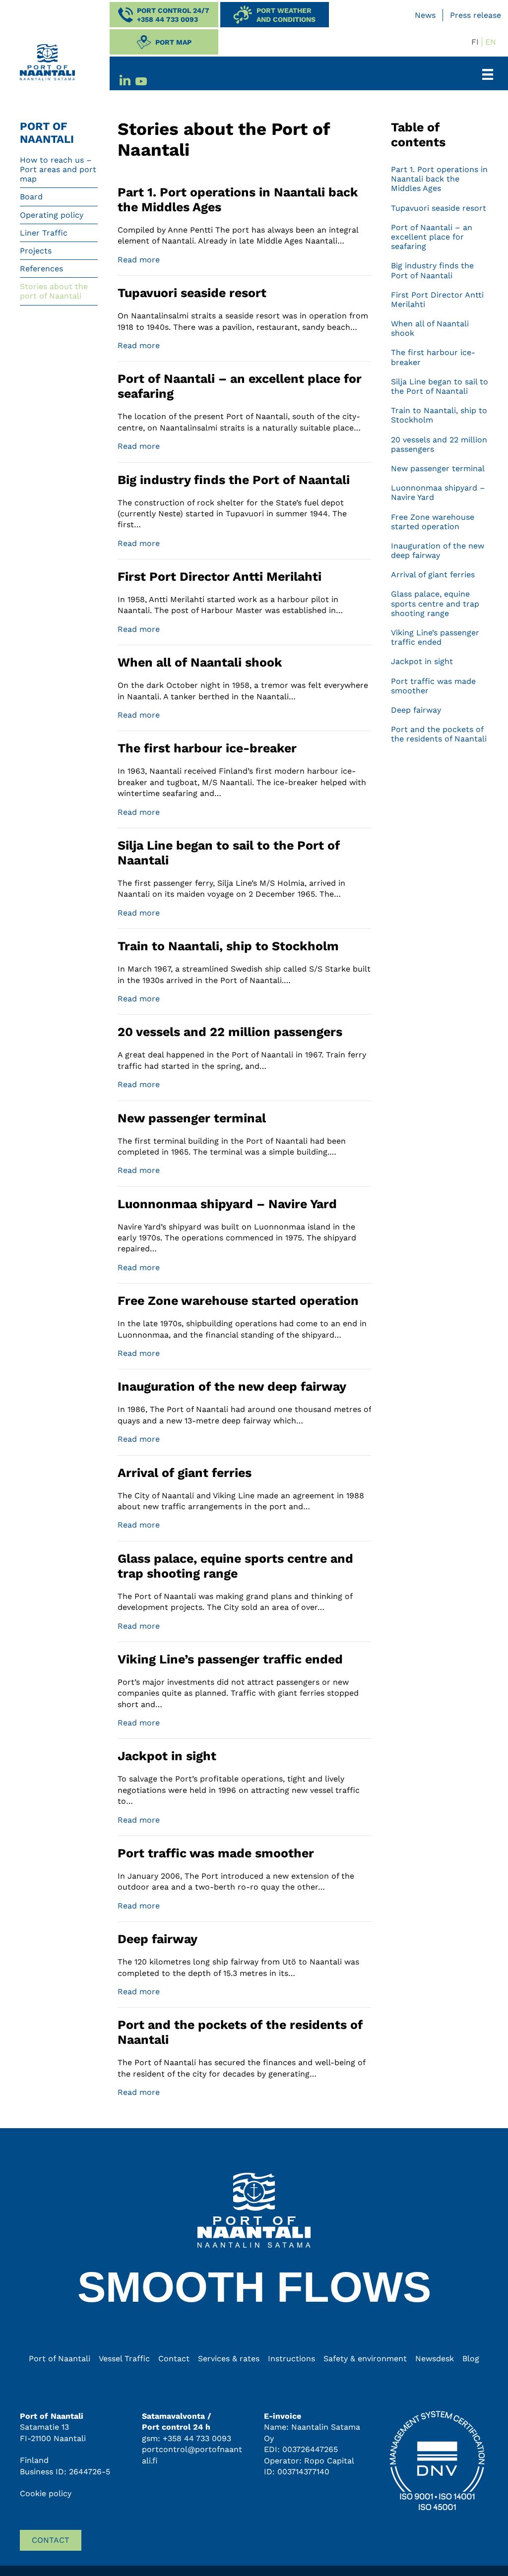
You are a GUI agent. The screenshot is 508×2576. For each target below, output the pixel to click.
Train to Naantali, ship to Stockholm (228, 946)
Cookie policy (46, 2493)
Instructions (291, 2359)
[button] (164, 15)
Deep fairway (158, 1939)
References (41, 269)
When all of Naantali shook (200, 662)
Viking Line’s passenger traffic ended (230, 1659)
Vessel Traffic (124, 2359)
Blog (471, 2359)
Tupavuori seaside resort (192, 293)
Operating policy (52, 215)
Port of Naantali (60, 2359)
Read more (139, 259)
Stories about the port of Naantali (54, 291)
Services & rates (229, 2359)
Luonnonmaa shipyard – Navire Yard (227, 1204)
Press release (476, 15)
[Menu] (492, 74)
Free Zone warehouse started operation (238, 1301)
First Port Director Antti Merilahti (220, 577)
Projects (36, 251)
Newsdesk (435, 2359)
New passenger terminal (192, 1118)
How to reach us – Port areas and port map (58, 169)
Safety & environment (365, 2359)
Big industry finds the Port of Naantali (234, 480)
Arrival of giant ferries (185, 1473)
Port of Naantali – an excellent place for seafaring (432, 237)
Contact (174, 2359)
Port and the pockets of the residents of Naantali (439, 734)
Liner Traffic (44, 233)
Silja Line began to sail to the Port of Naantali (440, 386)
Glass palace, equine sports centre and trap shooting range (235, 1566)
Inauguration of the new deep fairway (232, 1386)
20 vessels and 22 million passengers (230, 1032)
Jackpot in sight (167, 1756)
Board (31, 197)
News (425, 15)
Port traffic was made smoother (216, 1853)
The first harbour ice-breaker (207, 748)
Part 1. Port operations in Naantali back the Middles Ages (439, 179)
